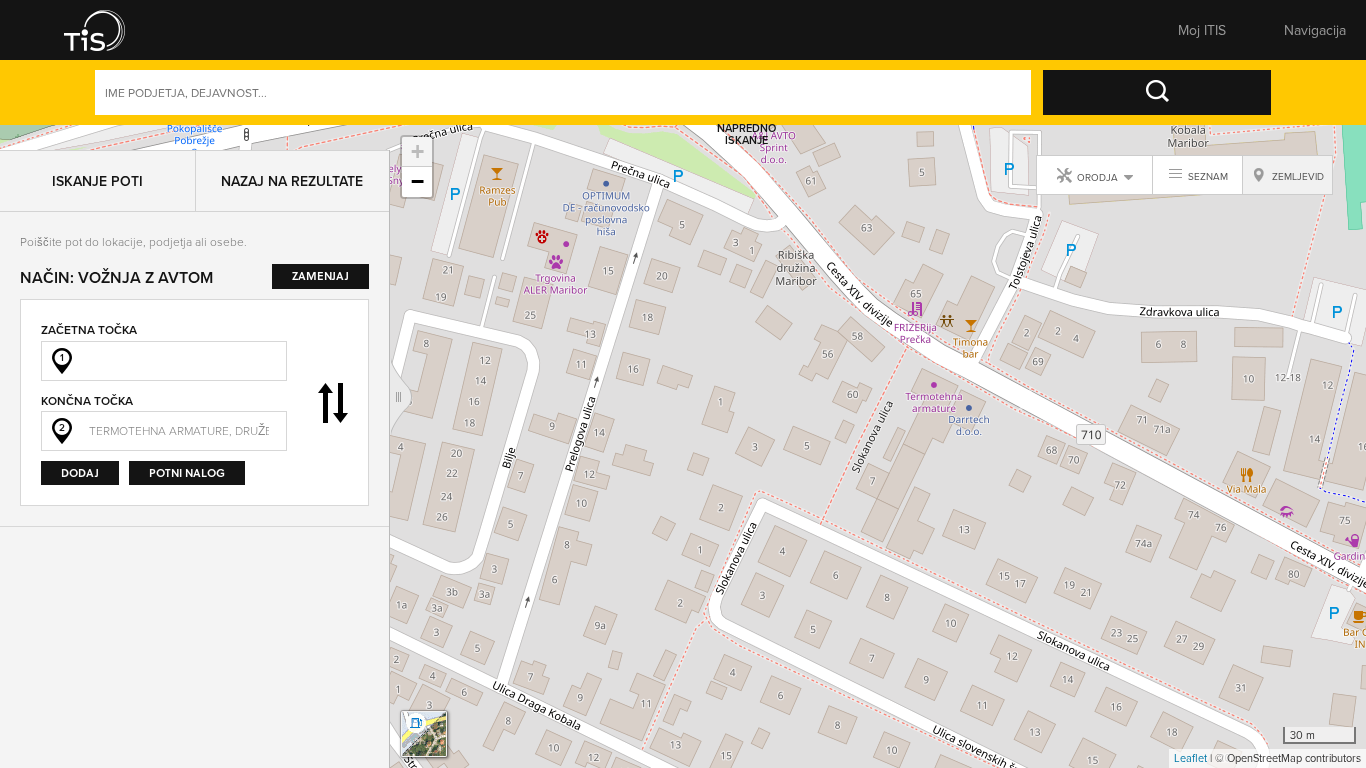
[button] (108, 30)
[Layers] (424, 734)
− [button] (417, 181)
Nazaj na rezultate (292, 156)
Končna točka (87, 375)
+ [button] (417, 151)
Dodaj (80, 447)
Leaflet (1190, 758)
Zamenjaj (333, 378)
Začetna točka (89, 304)
